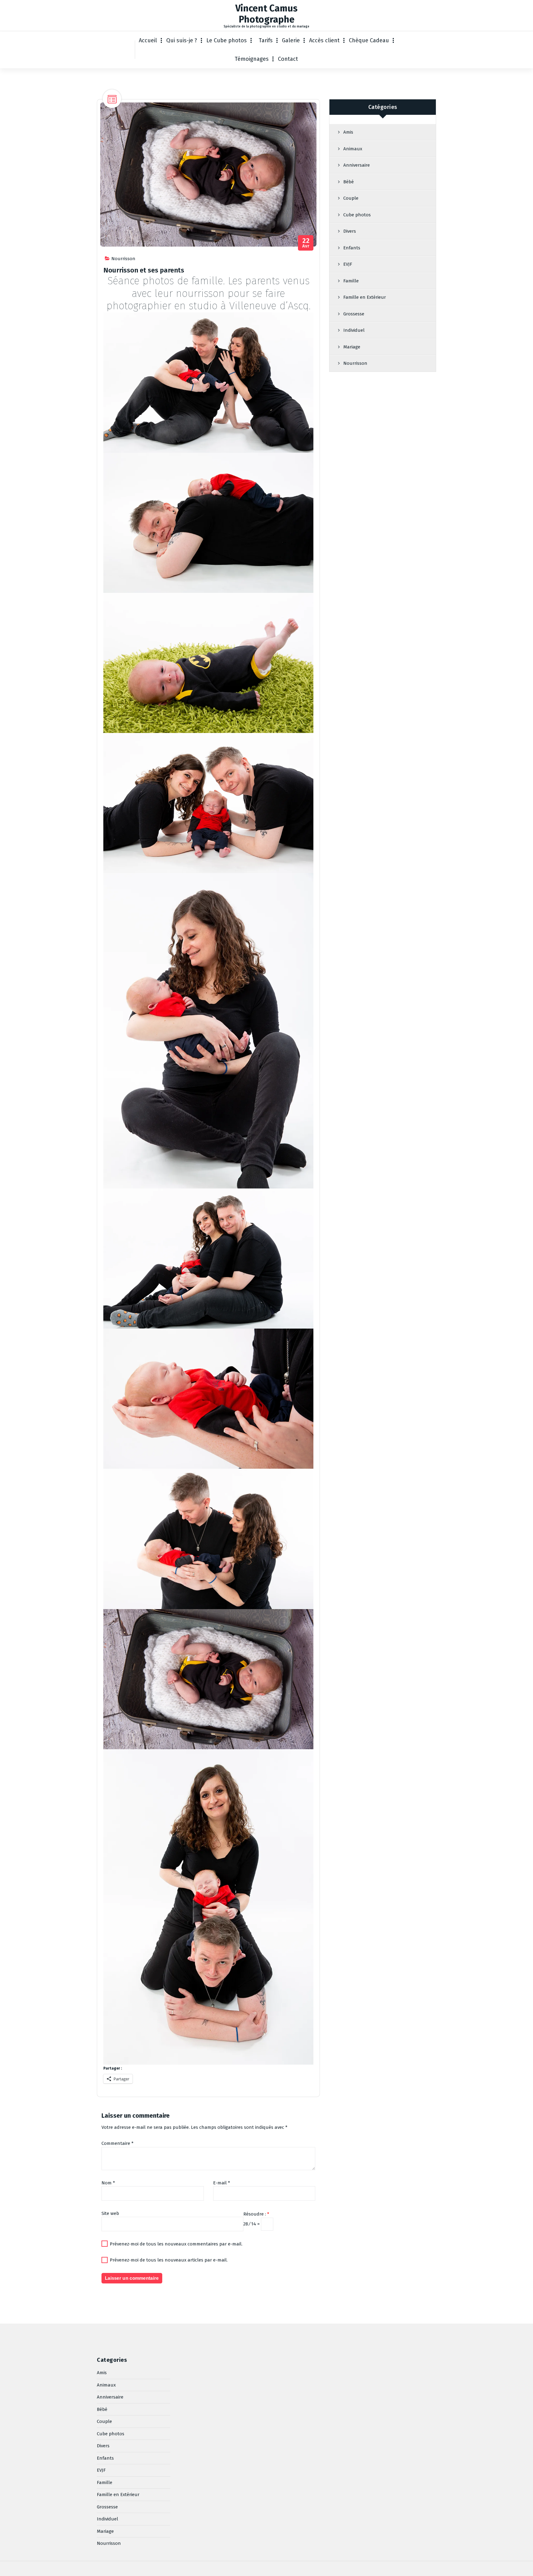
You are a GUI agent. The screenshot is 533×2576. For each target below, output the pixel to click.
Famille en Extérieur (365, 297)
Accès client (324, 40)
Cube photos (357, 215)
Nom (108, 2183)
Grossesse (354, 314)
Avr (306, 243)
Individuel (354, 330)
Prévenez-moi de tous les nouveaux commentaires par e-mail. (176, 2244)
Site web (110, 2213)
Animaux (353, 149)
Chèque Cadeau (369, 40)
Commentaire (118, 2143)
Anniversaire (357, 165)
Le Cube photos (227, 40)
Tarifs (266, 40)
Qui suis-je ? (182, 40)
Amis (348, 132)
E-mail (222, 2183)
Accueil (148, 40)
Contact (288, 59)
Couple (351, 198)
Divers (350, 231)
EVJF (348, 264)
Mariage (352, 347)
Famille (351, 281)
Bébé (349, 182)
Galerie (291, 40)
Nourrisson (123, 259)
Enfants (352, 248)
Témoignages (252, 59)
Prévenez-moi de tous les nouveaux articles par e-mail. (169, 2260)
